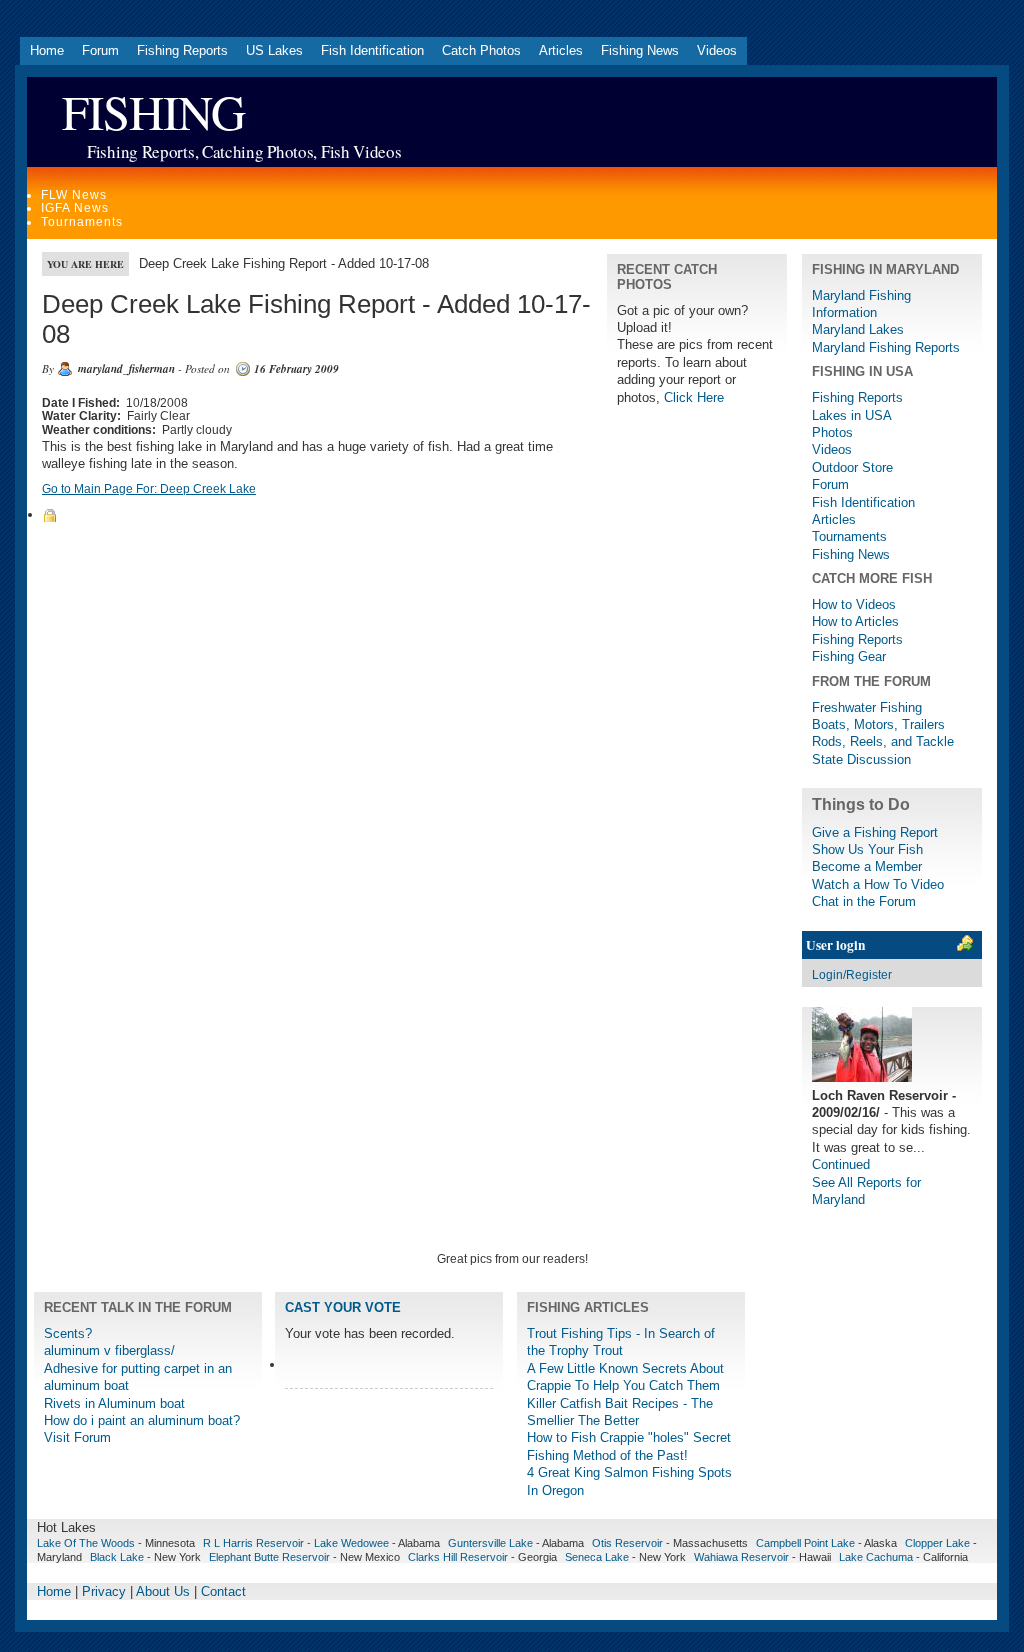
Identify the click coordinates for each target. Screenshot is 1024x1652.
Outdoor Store (852, 467)
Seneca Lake (597, 1557)
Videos (717, 50)
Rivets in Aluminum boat (114, 1403)
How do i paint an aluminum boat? (142, 1420)
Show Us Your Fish (867, 849)
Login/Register (852, 975)
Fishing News (640, 50)
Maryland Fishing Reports (886, 347)
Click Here (694, 397)
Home (47, 50)
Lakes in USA (852, 415)
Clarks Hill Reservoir (458, 1557)
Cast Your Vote (343, 1307)
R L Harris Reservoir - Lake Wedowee (296, 1543)
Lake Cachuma (876, 1557)
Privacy (104, 1591)
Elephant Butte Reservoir (269, 1557)
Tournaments (82, 222)
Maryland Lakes (858, 329)
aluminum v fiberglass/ (109, 1350)
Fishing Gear (849, 656)
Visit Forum (77, 1437)
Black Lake (117, 1557)
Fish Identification (372, 50)
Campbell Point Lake (805, 1543)
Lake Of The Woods (86, 1543)
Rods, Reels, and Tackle (883, 741)
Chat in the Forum (864, 901)
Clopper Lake (937, 1543)
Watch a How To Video (878, 884)
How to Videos (854, 604)
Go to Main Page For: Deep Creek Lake (149, 489)
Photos (832, 432)
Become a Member (867, 866)
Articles (561, 50)
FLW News (74, 195)
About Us (163, 1591)
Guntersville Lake (490, 1543)
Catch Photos (481, 50)
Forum (100, 50)
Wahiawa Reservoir (741, 1557)
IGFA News (75, 208)
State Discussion (861, 759)
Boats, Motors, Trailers (878, 724)
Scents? (68, 1333)
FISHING (153, 111)
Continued (841, 1164)
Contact (223, 1591)
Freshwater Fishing (867, 707)
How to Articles (855, 621)
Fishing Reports (182, 50)
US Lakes (274, 50)
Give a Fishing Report (875, 832)
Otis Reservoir (627, 1543)
